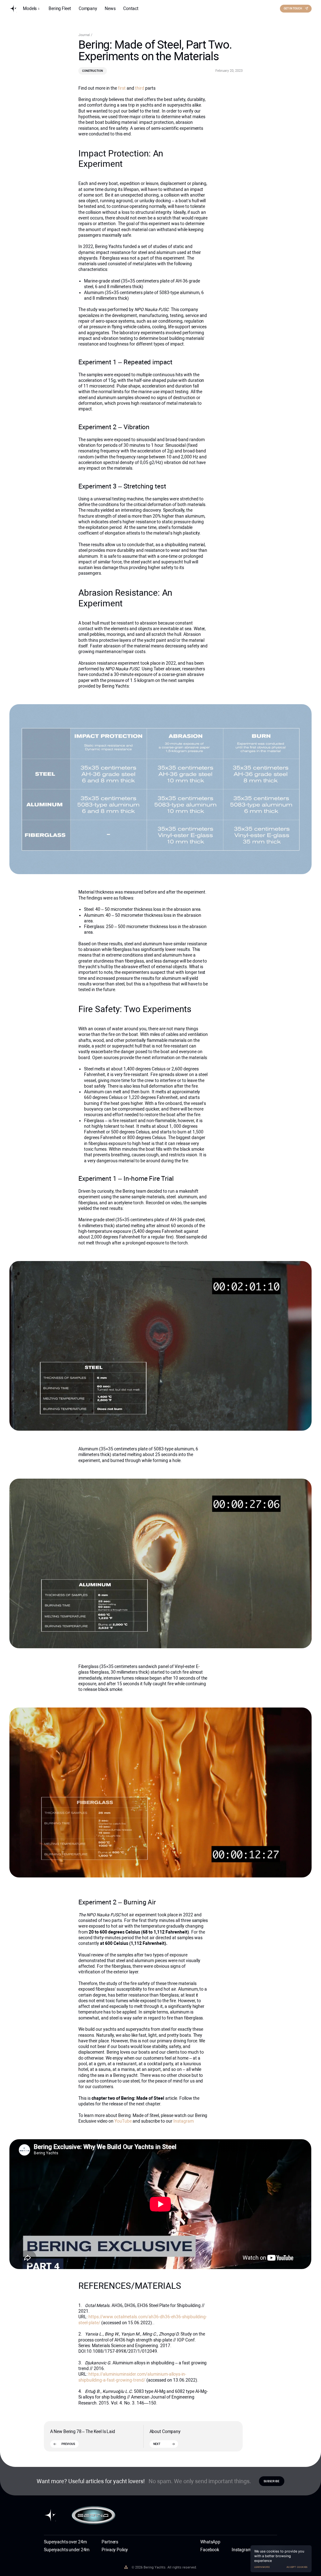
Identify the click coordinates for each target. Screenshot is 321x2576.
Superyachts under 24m (67, 2550)
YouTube (124, 2121)
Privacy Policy (115, 2550)
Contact (131, 8)
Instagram (184, 2121)
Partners (110, 2542)
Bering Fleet (60, 8)
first (122, 88)
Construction (92, 71)
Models (30, 8)
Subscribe (271, 2481)
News (110, 8)
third (140, 88)
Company (88, 8)
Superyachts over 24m (65, 2542)
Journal (85, 35)
